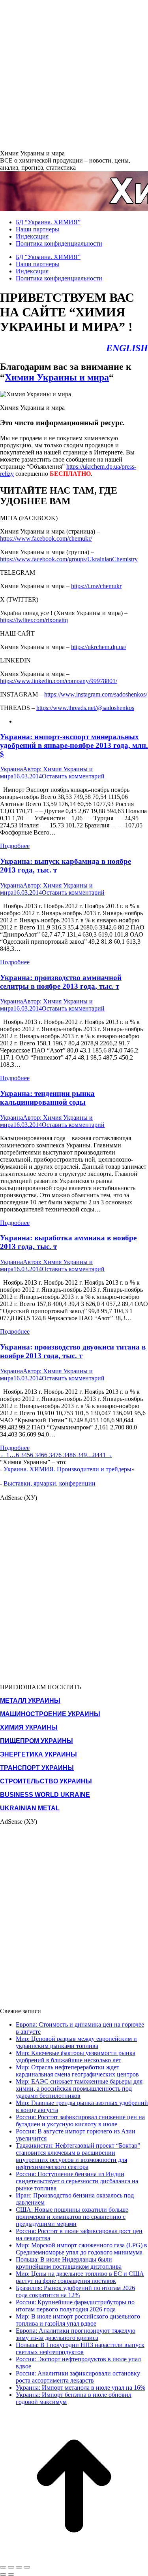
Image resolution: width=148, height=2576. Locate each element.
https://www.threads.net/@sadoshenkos (85, 708)
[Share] (11, 2567)
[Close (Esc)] (3, 2567)
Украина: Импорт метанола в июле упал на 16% (81, 2388)
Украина (11, 769)
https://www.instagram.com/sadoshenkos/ (96, 694)
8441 (99, 1455)
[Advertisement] (74, 74)
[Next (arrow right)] (11, 2574)
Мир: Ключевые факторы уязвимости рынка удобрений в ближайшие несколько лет (76, 2056)
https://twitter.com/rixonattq (34, 620)
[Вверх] (74, 2558)
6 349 (80, 1455)
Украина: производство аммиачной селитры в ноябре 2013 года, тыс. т (61, 982)
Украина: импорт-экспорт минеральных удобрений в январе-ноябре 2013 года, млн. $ (74, 745)
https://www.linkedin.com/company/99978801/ (59, 681)
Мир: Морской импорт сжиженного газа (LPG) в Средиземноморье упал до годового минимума (81, 2249)
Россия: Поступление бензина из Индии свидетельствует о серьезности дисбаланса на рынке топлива (77, 2181)
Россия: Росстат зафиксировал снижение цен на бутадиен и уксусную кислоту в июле (80, 2121)
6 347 (51, 1455)
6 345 (23, 1455)
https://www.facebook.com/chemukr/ (46, 538)
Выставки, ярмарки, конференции (50, 1483)
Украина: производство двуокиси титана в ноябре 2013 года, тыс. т (73, 1351)
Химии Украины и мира (57, 377)
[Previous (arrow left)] (3, 2574)
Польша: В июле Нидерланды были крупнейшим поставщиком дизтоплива (69, 2263)
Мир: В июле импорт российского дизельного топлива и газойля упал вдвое (78, 2320)
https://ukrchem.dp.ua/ (99, 647)
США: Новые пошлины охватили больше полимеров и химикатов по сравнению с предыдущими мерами (72, 2217)
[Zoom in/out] (27, 2567)
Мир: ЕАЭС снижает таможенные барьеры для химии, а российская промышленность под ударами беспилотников (79, 2089)
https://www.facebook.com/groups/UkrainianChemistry (69, 559)
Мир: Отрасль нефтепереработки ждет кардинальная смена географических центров (77, 2071)
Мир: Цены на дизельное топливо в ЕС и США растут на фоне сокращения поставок (80, 2277)
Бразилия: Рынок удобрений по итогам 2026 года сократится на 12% (75, 2291)
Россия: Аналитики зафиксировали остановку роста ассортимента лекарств (78, 2377)
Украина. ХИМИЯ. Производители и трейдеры (67, 1469)
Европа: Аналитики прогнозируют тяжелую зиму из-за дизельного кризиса (76, 2334)
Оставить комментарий (73, 776)
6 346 (37, 1455)
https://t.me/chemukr (96, 586)
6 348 (66, 1455)
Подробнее (15, 846)
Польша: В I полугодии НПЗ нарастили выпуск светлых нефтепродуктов (80, 2348)
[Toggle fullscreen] (19, 2567)
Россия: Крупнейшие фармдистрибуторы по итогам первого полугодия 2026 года (75, 2306)
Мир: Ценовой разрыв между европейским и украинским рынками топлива (76, 2042)
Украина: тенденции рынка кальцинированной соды (47, 1098)
